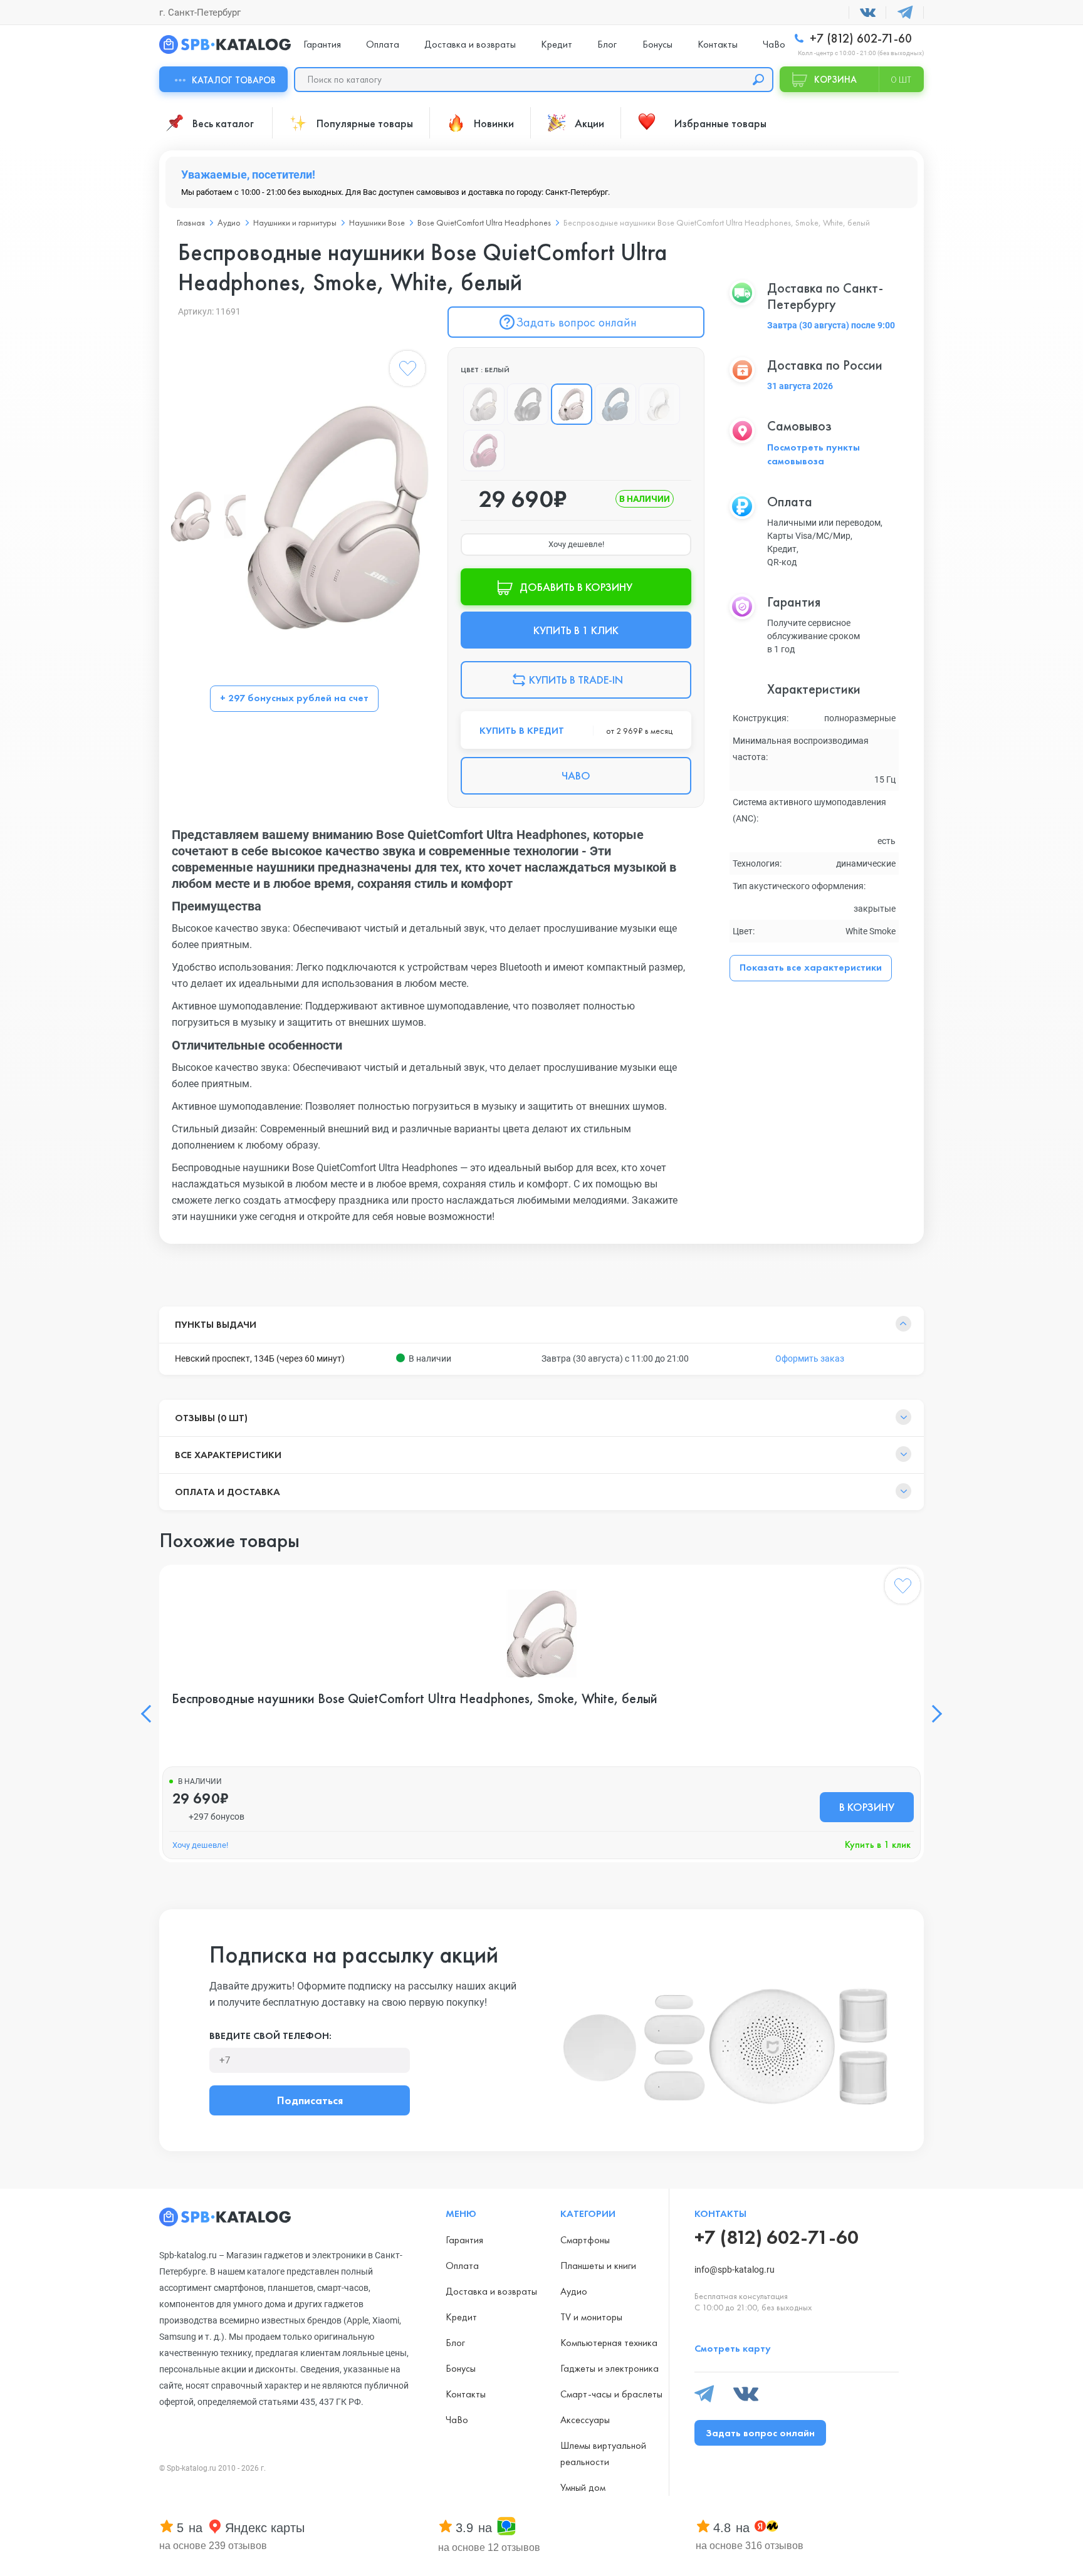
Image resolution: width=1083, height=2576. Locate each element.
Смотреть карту (733, 2348)
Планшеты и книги (598, 2266)
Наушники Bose (377, 222)
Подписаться (310, 2100)
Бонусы (657, 44)
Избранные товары (720, 123)
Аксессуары (585, 2420)
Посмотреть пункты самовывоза (814, 454)
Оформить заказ (810, 1358)
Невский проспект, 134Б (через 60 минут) (260, 1358)
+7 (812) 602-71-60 (859, 39)
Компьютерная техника (609, 2343)
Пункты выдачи (216, 1324)
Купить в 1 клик (878, 1844)
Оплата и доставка (228, 1492)
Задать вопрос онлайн (576, 322)
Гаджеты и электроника (610, 2368)
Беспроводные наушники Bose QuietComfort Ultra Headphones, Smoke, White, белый (415, 1699)
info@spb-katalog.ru (735, 2270)
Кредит (557, 44)
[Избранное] (407, 371)
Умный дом (583, 2487)
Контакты (718, 44)
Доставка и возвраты (470, 44)
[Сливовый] (484, 451)
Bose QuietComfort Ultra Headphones (484, 222)
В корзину (867, 1807)
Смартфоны (585, 2240)
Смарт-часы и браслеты (611, 2394)
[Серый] (484, 404)
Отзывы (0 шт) (211, 1418)
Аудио (229, 222)
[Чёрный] (528, 404)
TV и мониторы (591, 2317)
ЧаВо (774, 44)
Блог (607, 44)
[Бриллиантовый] (659, 404)
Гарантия (322, 44)
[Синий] (615, 404)
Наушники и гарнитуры (295, 222)
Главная (191, 222)
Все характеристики (228, 1455)
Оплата (383, 44)
